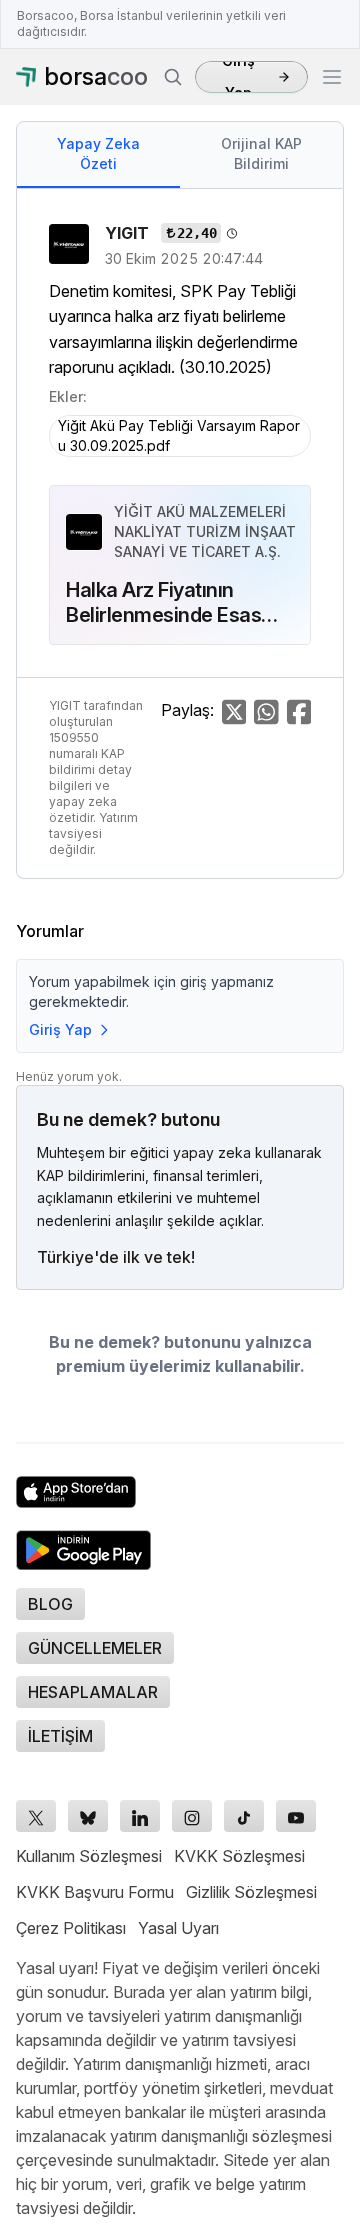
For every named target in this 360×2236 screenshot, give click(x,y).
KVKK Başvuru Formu (95, 1892)
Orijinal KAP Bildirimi (261, 153)
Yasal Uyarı (178, 1928)
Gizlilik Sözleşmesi (251, 1892)
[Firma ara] (173, 77)
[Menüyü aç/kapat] (332, 77)
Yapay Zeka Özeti (98, 153)
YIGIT (129, 233)
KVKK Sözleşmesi (239, 1856)
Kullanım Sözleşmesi (89, 1856)
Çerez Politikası (71, 1928)
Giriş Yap (238, 77)
